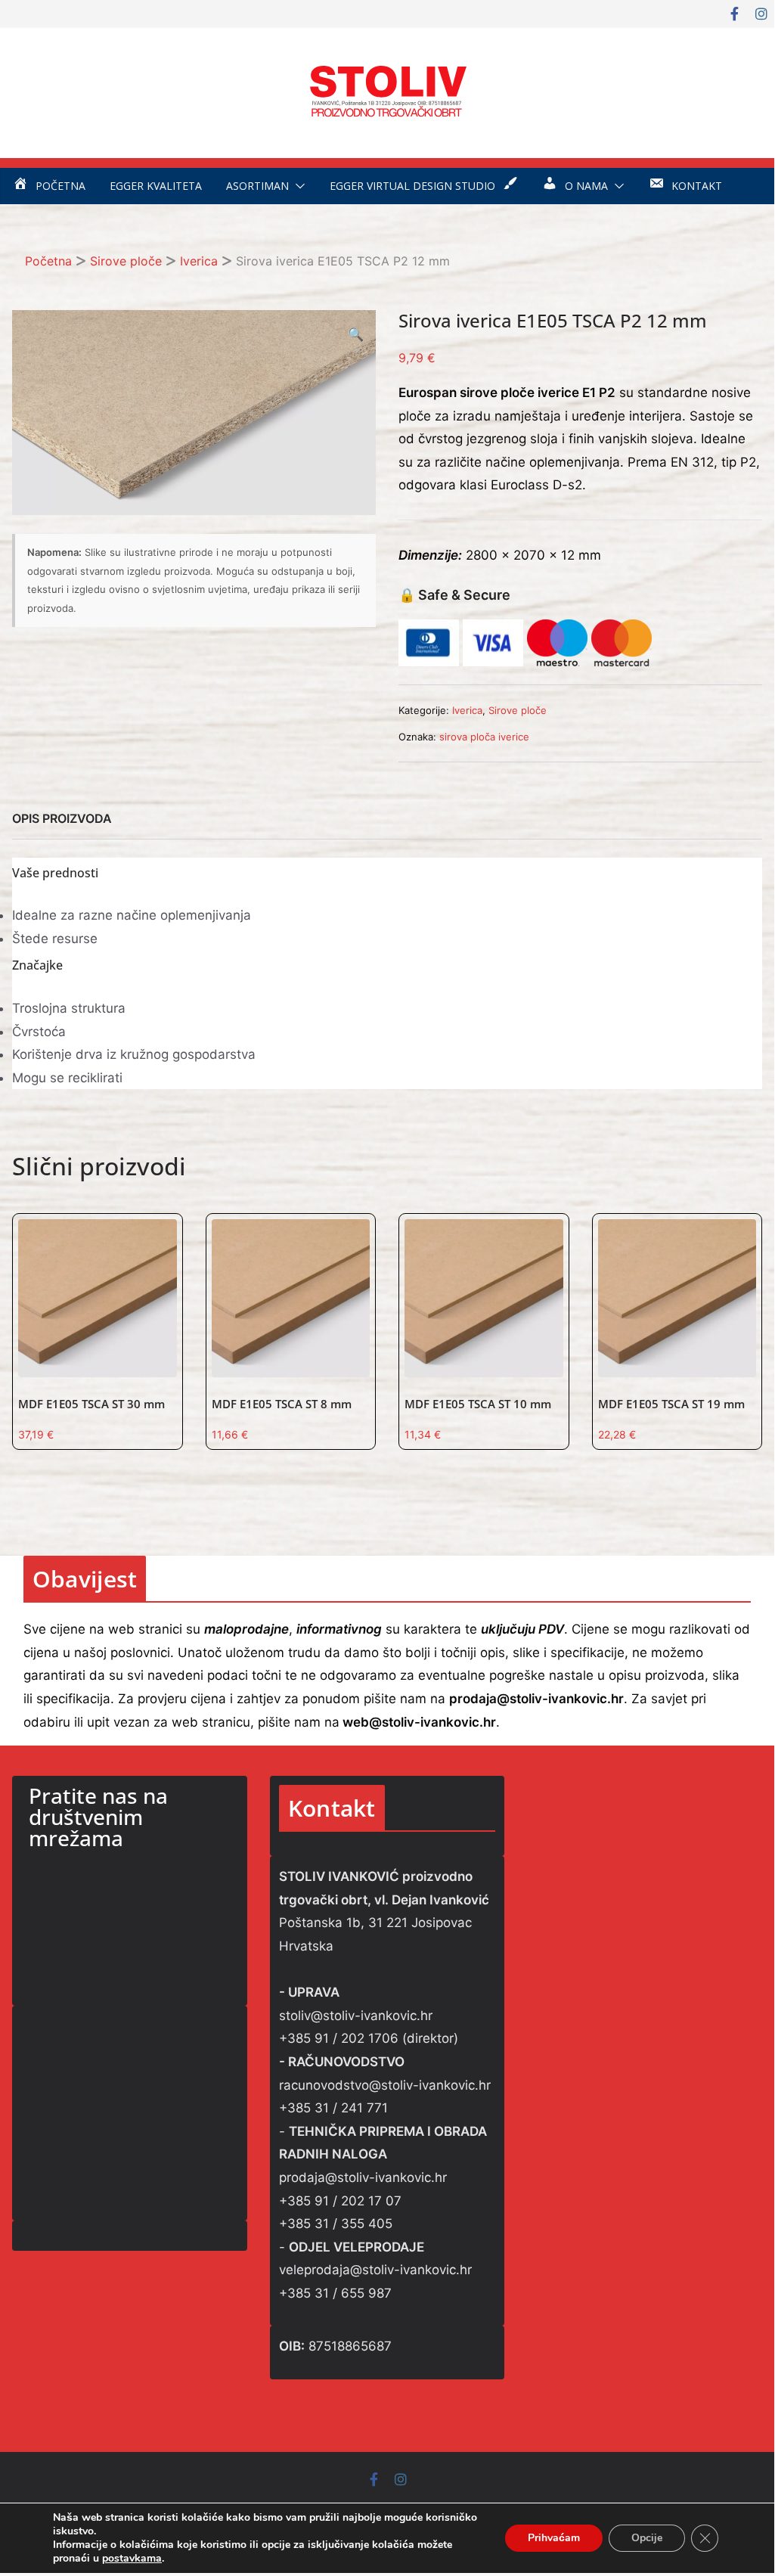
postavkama (132, 2559)
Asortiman (257, 186)
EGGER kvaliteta (156, 186)
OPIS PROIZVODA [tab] (62, 818)
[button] (297, 186)
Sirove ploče (126, 261)
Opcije (647, 2538)
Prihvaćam (554, 2538)
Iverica (199, 261)
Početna (48, 261)
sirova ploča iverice (484, 737)
